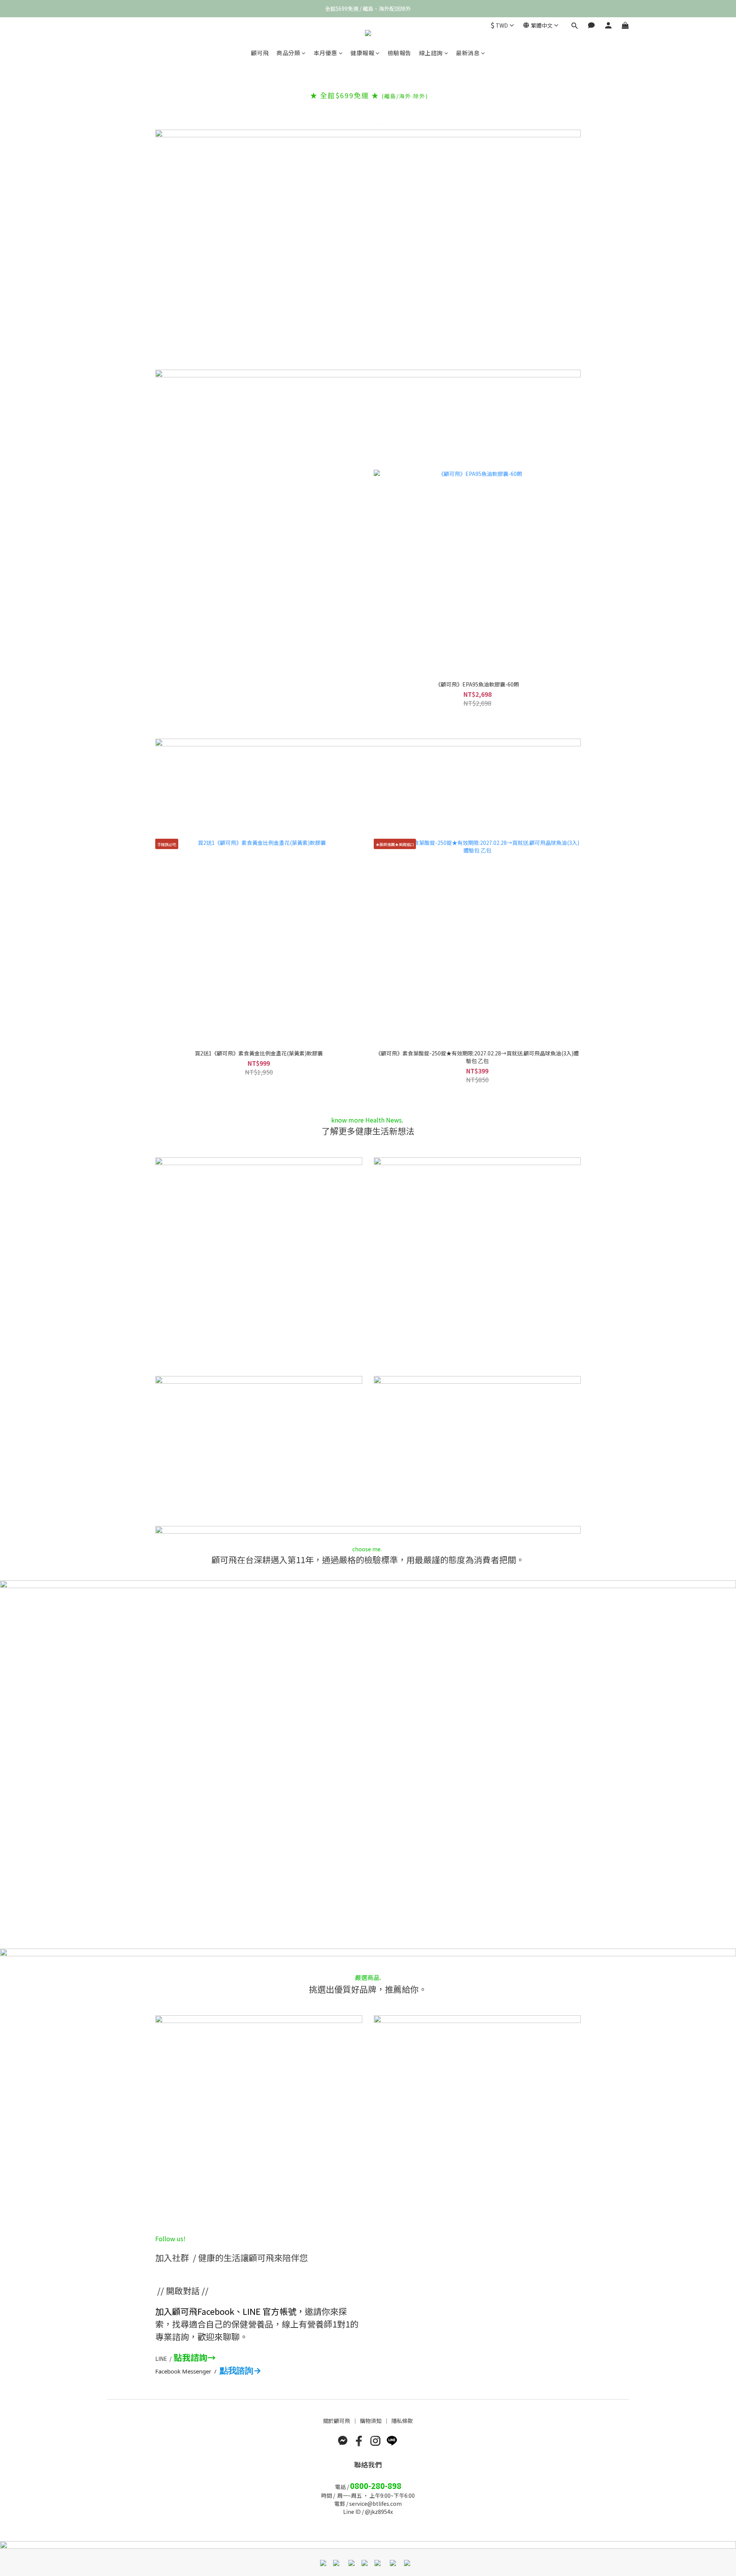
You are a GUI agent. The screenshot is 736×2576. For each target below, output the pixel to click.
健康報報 (362, 53)
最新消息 (468, 53)
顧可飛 (260, 53)
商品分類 (288, 53)
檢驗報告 (399, 53)
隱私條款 (402, 2421)
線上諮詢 (431, 53)
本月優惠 (325, 53)
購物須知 (371, 2421)
